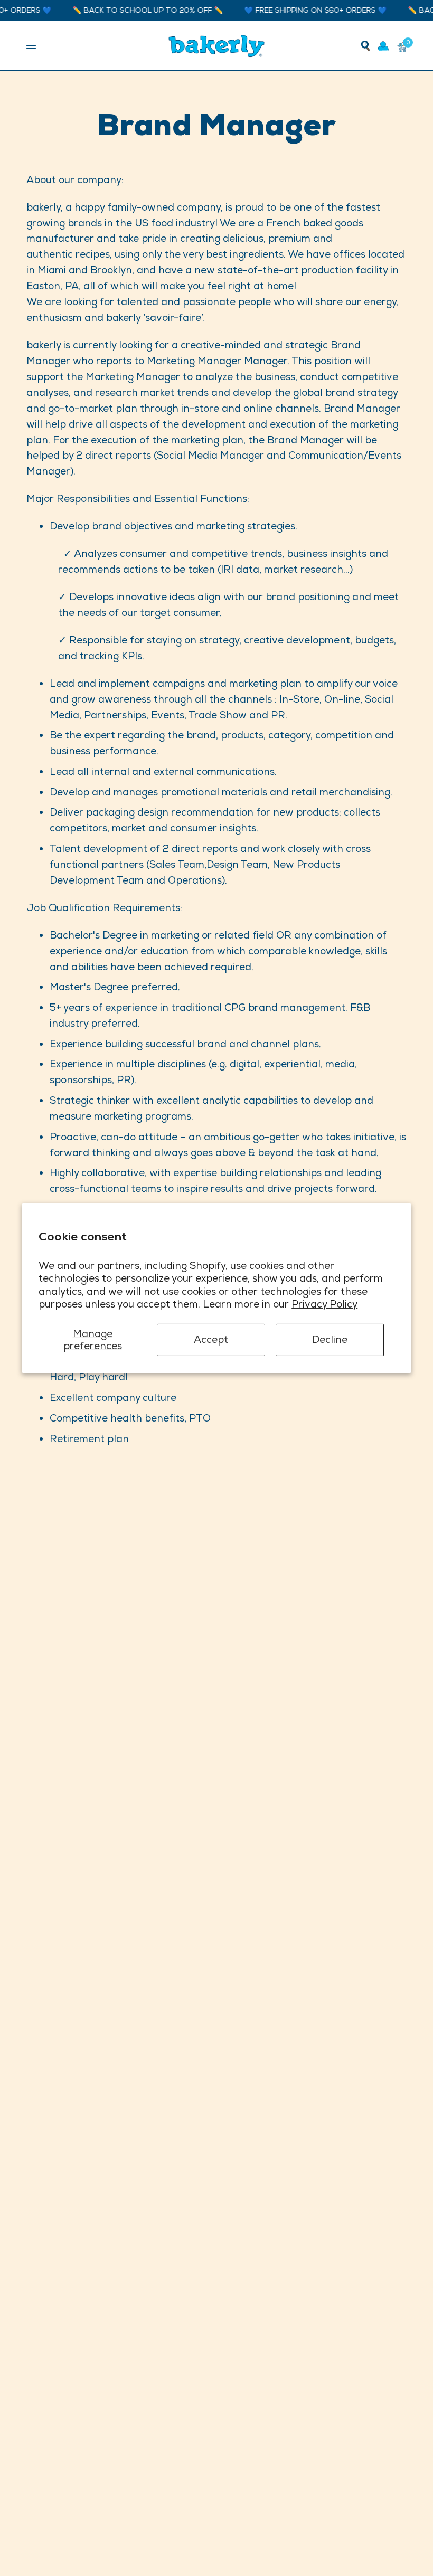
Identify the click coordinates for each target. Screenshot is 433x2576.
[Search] (365, 46)
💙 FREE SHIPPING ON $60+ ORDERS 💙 (298, 10)
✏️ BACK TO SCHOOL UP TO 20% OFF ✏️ (131, 10)
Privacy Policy (324, 1304)
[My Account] (383, 46)
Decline (330, 1339)
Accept (211, 1339)
